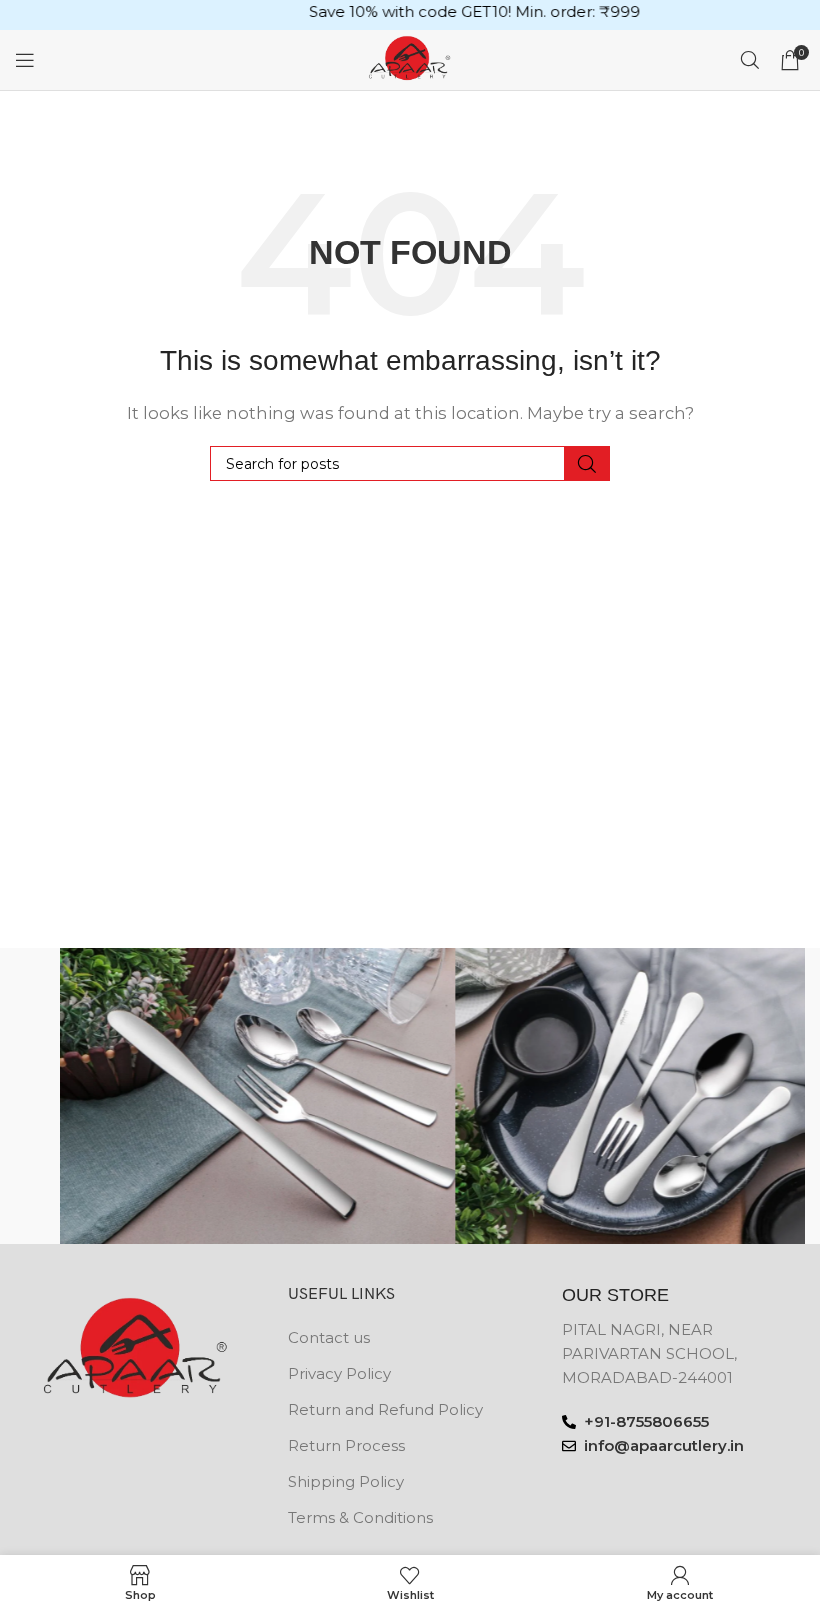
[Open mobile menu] (25, 60)
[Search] (750, 60)
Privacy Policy (339, 1373)
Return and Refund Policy (385, 1409)
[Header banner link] (410, 15)
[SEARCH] (587, 463)
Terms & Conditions (360, 1517)
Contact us (329, 1337)
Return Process (346, 1445)
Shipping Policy (346, 1481)
